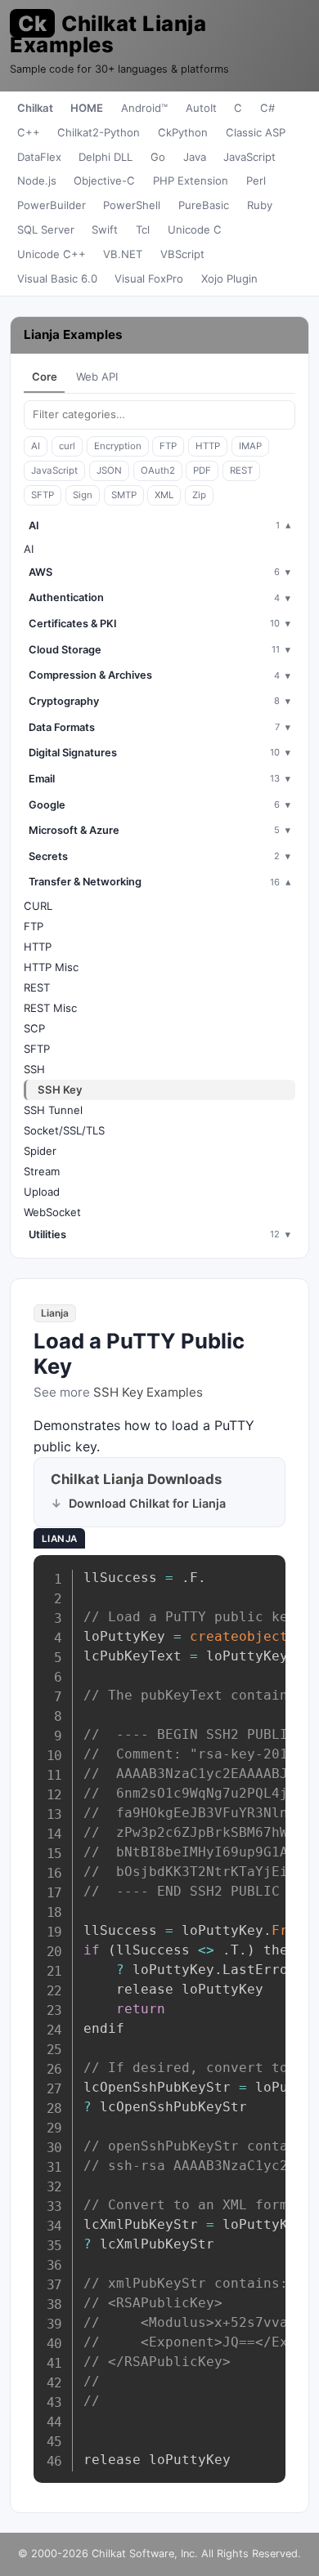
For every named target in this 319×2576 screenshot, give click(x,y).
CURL (38, 906)
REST (241, 470)
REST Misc (50, 1008)
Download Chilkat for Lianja (147, 1503)
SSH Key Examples (148, 1392)
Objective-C (104, 180)
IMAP (250, 446)
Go (158, 157)
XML (164, 495)
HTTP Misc (51, 967)
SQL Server (46, 230)
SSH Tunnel (53, 1110)
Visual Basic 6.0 (57, 279)
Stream (42, 1171)
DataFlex (39, 157)
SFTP (43, 495)
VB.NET (123, 254)
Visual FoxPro (149, 279)
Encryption (118, 446)
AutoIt (201, 108)
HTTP (208, 446)
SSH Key (60, 1090)
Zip (199, 495)
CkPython (183, 132)
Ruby (260, 205)
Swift (105, 230)
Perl (256, 180)
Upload (42, 1192)
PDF (202, 470)
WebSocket (52, 1212)
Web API (97, 377)
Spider (40, 1151)
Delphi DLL (106, 157)
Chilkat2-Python (99, 132)
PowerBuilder (52, 205)
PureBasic (204, 205)
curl (67, 446)
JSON (109, 470)
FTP (168, 446)
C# (267, 108)
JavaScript (249, 157)
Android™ (144, 108)
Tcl (143, 230)
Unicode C (195, 230)
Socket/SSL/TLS (64, 1130)
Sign (83, 495)
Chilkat (35, 108)
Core (45, 377)
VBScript (182, 254)
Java (195, 157)
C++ (29, 132)
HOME (87, 108)
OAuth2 (158, 470)
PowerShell (132, 205)
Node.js (37, 180)
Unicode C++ (52, 254)
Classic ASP (256, 132)
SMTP (124, 495)
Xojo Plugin (229, 279)
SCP (34, 1028)
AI (36, 446)
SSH (34, 1069)
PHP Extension (191, 180)
